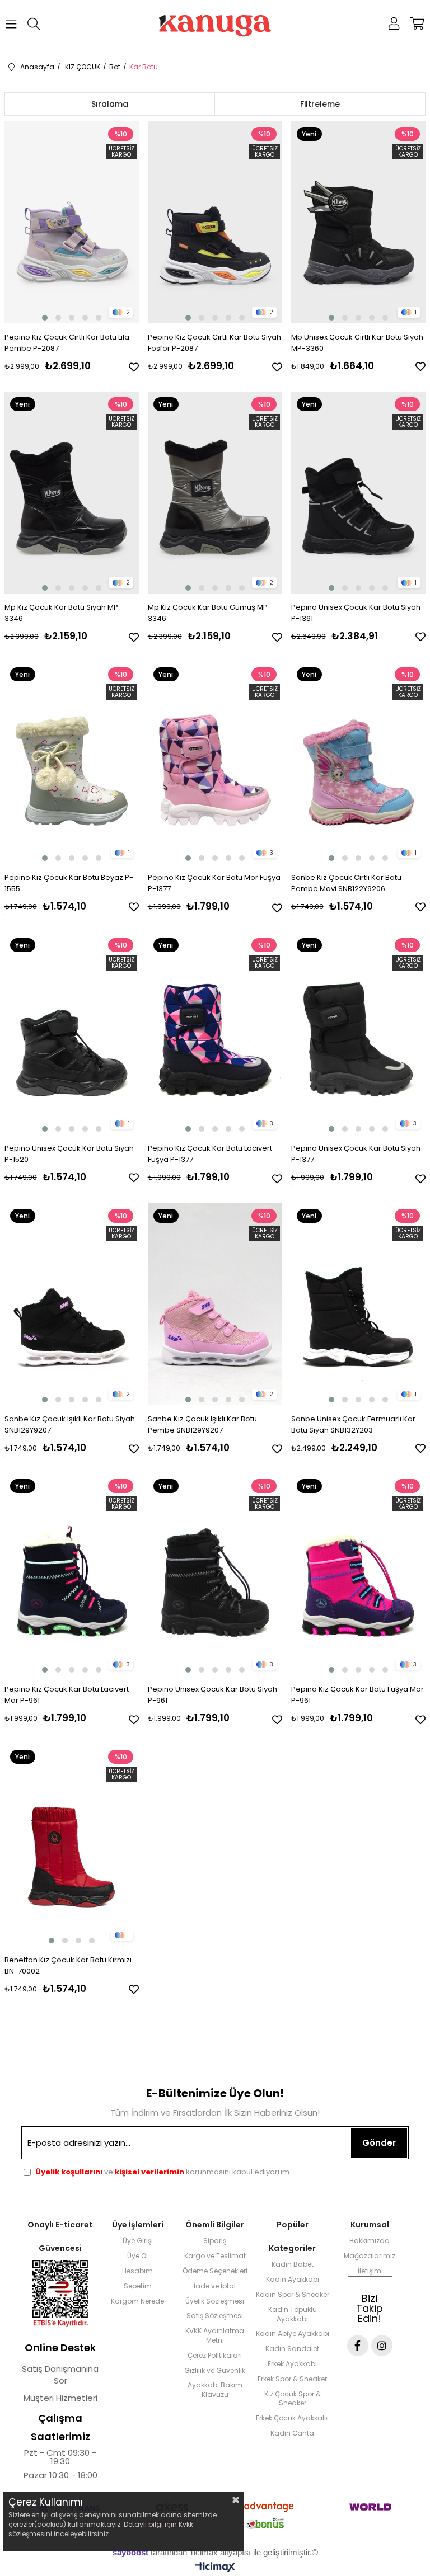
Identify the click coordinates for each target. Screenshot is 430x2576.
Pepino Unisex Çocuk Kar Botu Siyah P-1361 (356, 613)
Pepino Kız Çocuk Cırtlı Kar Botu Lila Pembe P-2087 (67, 343)
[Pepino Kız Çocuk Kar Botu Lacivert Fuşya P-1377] (215, 1033)
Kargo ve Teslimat (215, 2256)
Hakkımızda (370, 2241)
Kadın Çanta (292, 2433)
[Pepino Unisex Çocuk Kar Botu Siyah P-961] (215, 1574)
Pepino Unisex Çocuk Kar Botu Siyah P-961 (212, 1695)
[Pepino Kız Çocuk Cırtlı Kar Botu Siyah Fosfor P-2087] (215, 222)
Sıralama (110, 104)
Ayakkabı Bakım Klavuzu (215, 2390)
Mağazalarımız (370, 2256)
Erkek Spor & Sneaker (292, 2379)
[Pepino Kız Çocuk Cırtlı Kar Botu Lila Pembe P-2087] (72, 222)
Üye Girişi (138, 2241)
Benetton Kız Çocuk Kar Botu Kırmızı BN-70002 (68, 1965)
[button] (45, 318)
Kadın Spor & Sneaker (293, 2295)
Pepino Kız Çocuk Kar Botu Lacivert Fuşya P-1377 (210, 1154)
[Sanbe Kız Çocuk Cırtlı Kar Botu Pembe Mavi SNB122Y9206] (359, 763)
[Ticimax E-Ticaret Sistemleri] (215, 2568)
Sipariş (215, 2241)
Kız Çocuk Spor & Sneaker (293, 2399)
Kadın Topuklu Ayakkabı (293, 2314)
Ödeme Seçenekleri (215, 2271)
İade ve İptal (215, 2286)
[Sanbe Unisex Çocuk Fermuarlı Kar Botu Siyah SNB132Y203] (359, 1304)
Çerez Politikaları (215, 2356)
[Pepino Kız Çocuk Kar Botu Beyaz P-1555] (72, 763)
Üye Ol (137, 2256)
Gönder (379, 2143)
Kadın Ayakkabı (293, 2280)
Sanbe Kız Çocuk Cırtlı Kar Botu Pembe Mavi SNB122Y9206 (346, 883)
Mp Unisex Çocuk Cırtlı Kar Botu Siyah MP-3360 (357, 343)
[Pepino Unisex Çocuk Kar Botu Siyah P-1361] (359, 493)
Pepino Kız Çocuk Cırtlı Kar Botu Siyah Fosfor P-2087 (214, 343)
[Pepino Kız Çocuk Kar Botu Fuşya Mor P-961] (359, 1574)
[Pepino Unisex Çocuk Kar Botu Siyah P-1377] (359, 1033)
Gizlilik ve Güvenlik (215, 2371)
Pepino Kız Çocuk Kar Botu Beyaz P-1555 (69, 883)
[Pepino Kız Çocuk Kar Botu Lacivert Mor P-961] (72, 1574)
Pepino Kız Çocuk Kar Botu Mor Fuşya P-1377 (214, 883)
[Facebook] (358, 2346)
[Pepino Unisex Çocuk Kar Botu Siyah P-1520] (72, 1033)
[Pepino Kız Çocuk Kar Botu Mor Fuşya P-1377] (215, 763)
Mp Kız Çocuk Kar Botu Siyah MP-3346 (63, 613)
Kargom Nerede (137, 2301)
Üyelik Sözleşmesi (215, 2301)
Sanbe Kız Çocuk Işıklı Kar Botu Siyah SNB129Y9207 (70, 1424)
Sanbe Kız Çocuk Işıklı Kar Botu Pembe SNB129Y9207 (202, 1424)
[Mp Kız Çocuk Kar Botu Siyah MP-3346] (72, 493)
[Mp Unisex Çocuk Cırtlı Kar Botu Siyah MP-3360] (359, 222)
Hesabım (137, 2271)
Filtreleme (320, 104)
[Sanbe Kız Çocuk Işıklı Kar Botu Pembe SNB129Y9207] (215, 1304)
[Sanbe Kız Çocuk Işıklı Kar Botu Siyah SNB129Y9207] (72, 1304)
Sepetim (138, 2286)
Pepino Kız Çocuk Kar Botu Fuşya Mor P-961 (357, 1695)
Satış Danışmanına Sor (60, 2375)
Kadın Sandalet (292, 2349)
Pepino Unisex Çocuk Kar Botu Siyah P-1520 (69, 1154)
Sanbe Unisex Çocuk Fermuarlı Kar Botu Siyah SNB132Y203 (353, 1424)
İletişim (370, 2271)
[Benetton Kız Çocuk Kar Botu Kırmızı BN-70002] (72, 1845)
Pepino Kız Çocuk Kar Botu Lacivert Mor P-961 (67, 1695)
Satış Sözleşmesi (215, 2316)
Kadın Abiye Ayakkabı (293, 2334)
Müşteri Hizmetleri (60, 2398)
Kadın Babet (293, 2264)
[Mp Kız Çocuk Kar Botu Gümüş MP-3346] (215, 493)
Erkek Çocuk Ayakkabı (292, 2418)
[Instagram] (382, 2346)
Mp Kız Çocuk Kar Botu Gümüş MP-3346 (210, 613)
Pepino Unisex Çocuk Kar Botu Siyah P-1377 (356, 1154)
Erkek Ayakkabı (292, 2364)
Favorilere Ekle (134, 367)
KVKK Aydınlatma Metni (215, 2336)
